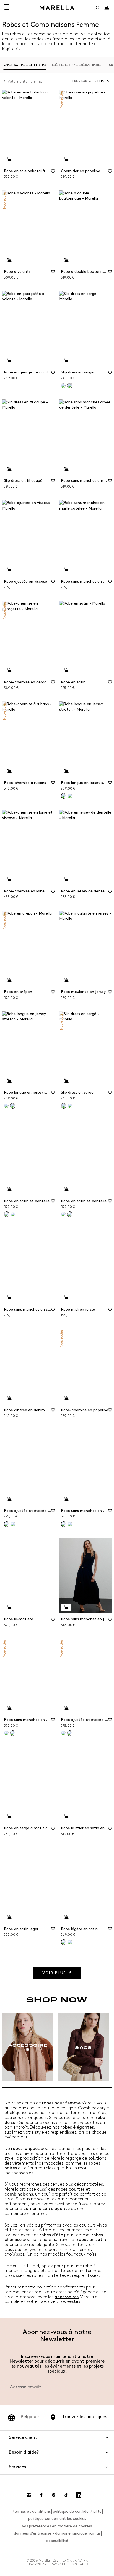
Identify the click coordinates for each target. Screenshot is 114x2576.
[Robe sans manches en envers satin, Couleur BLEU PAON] (70, 1524)
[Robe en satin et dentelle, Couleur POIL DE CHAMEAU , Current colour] (70, 1214)
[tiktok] (66, 2495)
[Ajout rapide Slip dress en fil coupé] (9, 469)
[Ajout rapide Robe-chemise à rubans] (9, 771)
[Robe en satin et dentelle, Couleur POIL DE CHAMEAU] (13, 1214)
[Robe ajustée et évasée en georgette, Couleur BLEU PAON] (13, 1524)
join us (95, 2533)
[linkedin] (79, 2495)
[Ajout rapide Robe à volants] (9, 260)
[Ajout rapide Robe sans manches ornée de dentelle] (66, 469)
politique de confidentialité (77, 2511)
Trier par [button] (80, 81)
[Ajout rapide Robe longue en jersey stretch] (66, 771)
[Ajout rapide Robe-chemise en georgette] (9, 670)
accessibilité (57, 2541)
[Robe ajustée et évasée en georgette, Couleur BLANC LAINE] (63, 1733)
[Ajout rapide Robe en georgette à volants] (9, 361)
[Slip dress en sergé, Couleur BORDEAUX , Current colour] (64, 1106)
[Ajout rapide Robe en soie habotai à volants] (9, 160)
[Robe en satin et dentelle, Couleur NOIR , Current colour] (7, 1214)
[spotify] (54, 2495)
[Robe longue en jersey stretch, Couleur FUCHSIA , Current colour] (13, 1106)
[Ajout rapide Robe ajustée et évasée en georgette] (9, 1499)
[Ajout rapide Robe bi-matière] (9, 1608)
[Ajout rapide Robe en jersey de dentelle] (66, 880)
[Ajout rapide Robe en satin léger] (9, 1917)
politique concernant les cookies (57, 2519)
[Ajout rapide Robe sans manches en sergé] (9, 1298)
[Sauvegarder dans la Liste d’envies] (53, 173)
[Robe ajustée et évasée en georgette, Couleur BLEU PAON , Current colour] (70, 1733)
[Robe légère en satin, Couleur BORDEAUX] (70, 1942)
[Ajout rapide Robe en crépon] (9, 980)
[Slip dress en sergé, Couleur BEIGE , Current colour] (70, 386)
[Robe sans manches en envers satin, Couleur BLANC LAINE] (6, 1733)
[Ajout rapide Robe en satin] (66, 670)
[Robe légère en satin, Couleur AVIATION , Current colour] (64, 1942)
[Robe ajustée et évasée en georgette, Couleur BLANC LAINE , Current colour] (7, 1524)
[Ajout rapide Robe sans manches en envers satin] (66, 1499)
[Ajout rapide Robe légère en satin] (66, 1917)
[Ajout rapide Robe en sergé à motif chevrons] (9, 1817)
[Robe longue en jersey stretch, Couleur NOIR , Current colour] (64, 796)
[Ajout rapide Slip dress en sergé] (66, 361)
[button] (103, 81)
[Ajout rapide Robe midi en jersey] (66, 1298)
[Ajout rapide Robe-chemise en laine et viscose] (9, 880)
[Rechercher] (97, 8)
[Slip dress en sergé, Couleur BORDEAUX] (63, 386)
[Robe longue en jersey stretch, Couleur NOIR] (6, 1106)
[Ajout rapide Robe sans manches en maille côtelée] (66, 570)
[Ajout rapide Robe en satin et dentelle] (9, 1189)
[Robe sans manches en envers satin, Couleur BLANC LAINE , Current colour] (64, 1524)
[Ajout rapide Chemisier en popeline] (66, 160)
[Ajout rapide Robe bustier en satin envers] (66, 1817)
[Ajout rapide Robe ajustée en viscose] (9, 570)
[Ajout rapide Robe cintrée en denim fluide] (9, 1398)
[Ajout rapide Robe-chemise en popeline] (66, 1398)
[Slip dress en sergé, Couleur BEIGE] (70, 1106)
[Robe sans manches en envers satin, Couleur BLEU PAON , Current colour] (13, 1733)
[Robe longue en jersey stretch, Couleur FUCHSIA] (70, 796)
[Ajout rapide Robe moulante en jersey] (66, 980)
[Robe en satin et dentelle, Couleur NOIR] (63, 1214)
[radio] (25, 65)
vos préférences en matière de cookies (57, 2526)
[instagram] (29, 2495)
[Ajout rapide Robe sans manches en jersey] (66, 1608)
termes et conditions (32, 2511)
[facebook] (41, 2495)
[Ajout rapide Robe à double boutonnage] (66, 260)
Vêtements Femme (25, 81)
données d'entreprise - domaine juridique (50, 2533)
